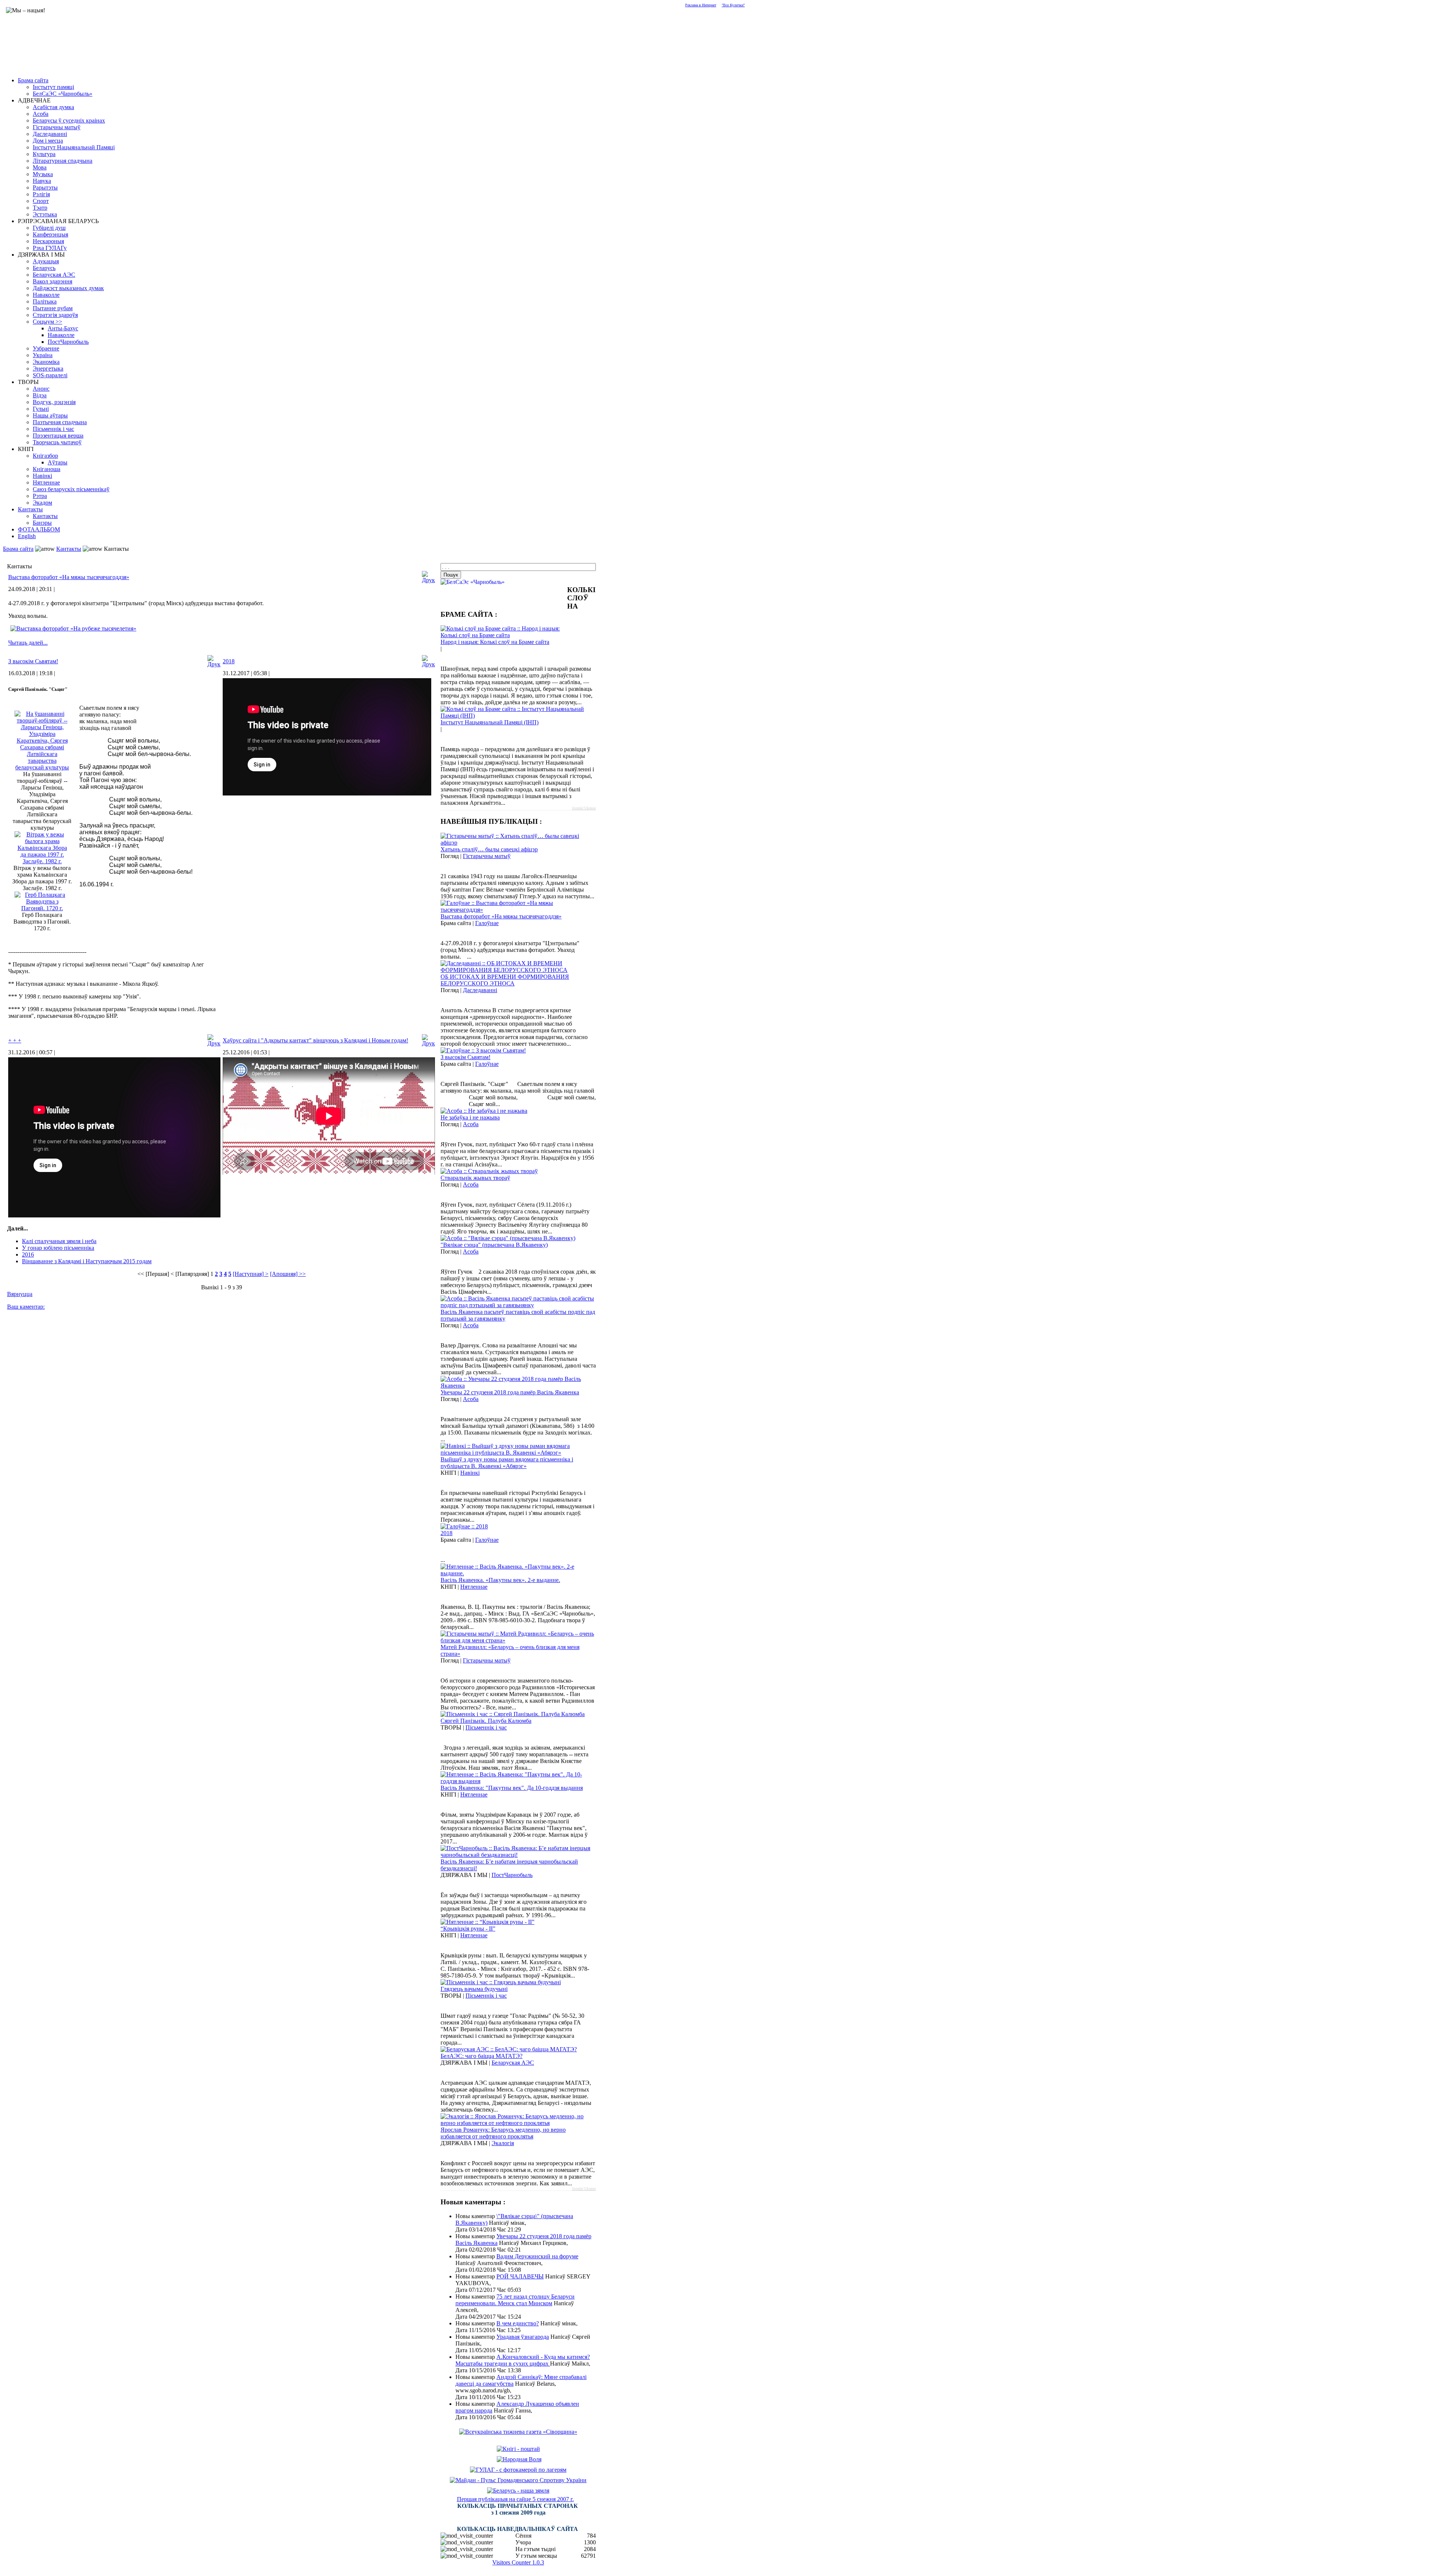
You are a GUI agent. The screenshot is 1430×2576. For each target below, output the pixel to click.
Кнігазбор (45, 456)
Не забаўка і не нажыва (470, 1117)
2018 (229, 661)
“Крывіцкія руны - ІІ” (468, 1929)
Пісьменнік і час (53, 429)
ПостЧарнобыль (68, 342)
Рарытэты (45, 188)
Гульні (41, 409)
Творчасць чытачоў (57, 442)
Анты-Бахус (63, 328)
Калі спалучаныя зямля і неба (59, 1241)
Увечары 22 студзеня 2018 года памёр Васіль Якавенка (510, 1392)
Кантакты (30, 509)
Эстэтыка (45, 214)
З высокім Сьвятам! (33, 661)
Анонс (41, 389)
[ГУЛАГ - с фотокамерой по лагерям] (518, 2470)
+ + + (15, 1040)
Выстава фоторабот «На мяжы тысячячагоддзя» (69, 577)
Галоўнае (487, 923)
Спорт (41, 201)
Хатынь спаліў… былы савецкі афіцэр (489, 849)
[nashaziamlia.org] (518, 2491)
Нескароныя (48, 241)
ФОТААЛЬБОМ (39, 529)
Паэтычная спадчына (60, 422)
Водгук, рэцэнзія (54, 402)
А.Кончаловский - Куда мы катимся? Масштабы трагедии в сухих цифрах (523, 2360)
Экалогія (503, 2143)
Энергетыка (48, 369)
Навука (42, 181)
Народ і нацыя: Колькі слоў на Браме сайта (495, 642)
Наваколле (46, 295)
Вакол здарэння (53, 281)
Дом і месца (48, 141)
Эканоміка (46, 362)
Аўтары (58, 462)
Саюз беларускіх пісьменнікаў (71, 489)
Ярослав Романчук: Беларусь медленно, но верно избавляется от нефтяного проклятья (503, 2133)
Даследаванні (50, 134)
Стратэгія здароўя (55, 315)
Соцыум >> (47, 322)
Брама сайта (33, 80)
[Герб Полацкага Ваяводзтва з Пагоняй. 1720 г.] (42, 908)
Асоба (41, 114)
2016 (28, 1254)
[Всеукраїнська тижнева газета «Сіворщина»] (518, 2432)
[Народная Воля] (519, 2459)
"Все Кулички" (733, 5)
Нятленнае (46, 482)
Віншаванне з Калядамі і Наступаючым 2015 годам (87, 1261)
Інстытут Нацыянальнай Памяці (74, 147)
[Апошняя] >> (288, 1274)
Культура (44, 154)
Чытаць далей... (28, 643)
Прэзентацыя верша (58, 436)
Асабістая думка (53, 107)
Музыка (43, 174)
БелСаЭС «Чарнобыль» (63, 94)
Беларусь (44, 268)
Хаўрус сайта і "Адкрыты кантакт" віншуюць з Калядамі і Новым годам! (315, 1040)
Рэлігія (41, 194)
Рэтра (40, 496)
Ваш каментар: (26, 1307)
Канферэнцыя (50, 234)
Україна (43, 355)
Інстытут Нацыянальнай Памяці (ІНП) (490, 722)
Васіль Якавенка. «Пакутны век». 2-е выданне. (500, 1580)
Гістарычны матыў (57, 127)
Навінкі (42, 476)
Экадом (42, 503)
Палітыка (45, 301)
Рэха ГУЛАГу (50, 248)
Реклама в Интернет (701, 5)
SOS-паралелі (50, 375)
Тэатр (40, 208)
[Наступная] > (251, 1274)
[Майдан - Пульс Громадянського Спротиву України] (518, 2480)
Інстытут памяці (53, 87)
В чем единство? (518, 2323)
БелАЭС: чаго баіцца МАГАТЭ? (482, 2056)
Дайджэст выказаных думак (68, 288)
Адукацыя (46, 261)
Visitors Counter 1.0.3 (518, 2562)
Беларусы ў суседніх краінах (69, 120)
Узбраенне (46, 348)
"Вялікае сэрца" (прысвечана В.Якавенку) (494, 1245)
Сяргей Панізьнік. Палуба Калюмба (486, 1721)
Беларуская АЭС (54, 275)
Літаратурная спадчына (63, 161)
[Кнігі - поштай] (518, 2449)
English (27, 536)
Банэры (42, 523)
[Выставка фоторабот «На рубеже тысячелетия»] (73, 628)
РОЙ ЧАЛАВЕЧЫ (520, 2276)
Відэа (40, 395)
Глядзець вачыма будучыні (474, 1989)
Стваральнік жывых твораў (475, 1178)
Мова (40, 167)
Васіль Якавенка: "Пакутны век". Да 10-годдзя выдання (512, 1788)
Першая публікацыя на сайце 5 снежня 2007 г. (515, 2499)
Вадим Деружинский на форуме (537, 2256)
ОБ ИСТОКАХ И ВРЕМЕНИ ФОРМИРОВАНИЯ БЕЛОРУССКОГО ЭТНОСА (505, 980)
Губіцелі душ (49, 228)
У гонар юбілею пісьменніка (58, 1248)
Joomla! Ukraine (584, 808)
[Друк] (428, 575)
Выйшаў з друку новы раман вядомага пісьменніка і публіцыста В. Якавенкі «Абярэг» (507, 1463)
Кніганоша (47, 469)
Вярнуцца (20, 1294)
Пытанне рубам (53, 308)
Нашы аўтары (50, 415)
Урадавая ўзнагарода (523, 2337)
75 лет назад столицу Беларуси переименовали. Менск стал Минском (515, 2300)
